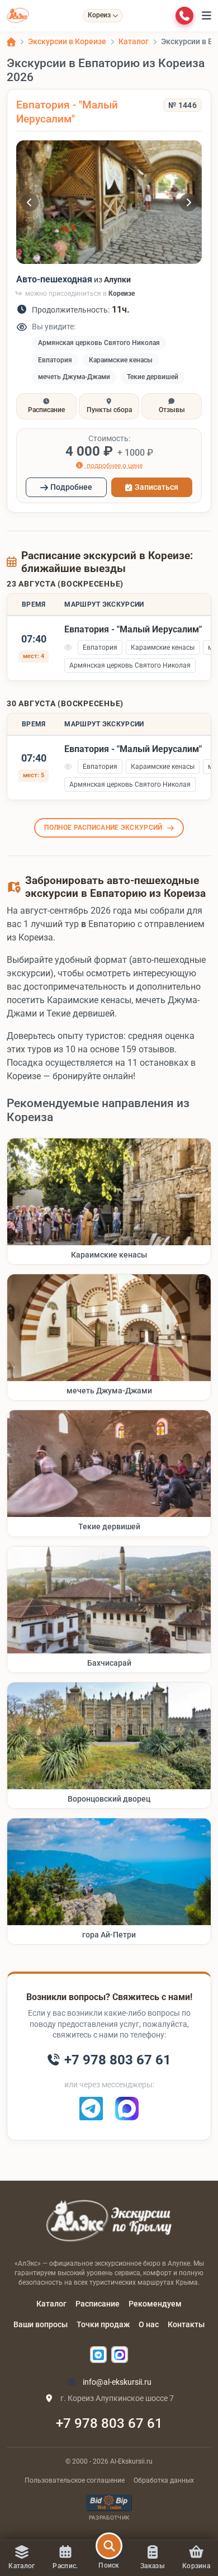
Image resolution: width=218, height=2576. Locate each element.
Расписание (98, 2304)
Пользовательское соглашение (75, 2480)
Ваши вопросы (41, 2324)
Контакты (186, 2324)
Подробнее (71, 487)
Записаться (157, 487)
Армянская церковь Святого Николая (99, 343)
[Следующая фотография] (188, 202)
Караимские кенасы (121, 360)
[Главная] (11, 42)
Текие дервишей (153, 377)
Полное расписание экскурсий (103, 828)
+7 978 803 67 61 (109, 2423)
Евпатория (55, 360)
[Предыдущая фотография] (30, 202)
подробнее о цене (114, 465)
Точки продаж (103, 2324)
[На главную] (18, 16)
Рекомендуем (155, 2304)
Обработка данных (164, 2480)
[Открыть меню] (207, 16)
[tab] (46, 406)
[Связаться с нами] (184, 16)
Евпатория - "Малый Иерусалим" (67, 112)
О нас (149, 2324)
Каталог (51, 2304)
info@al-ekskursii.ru (116, 2382)
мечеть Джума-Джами (74, 377)
